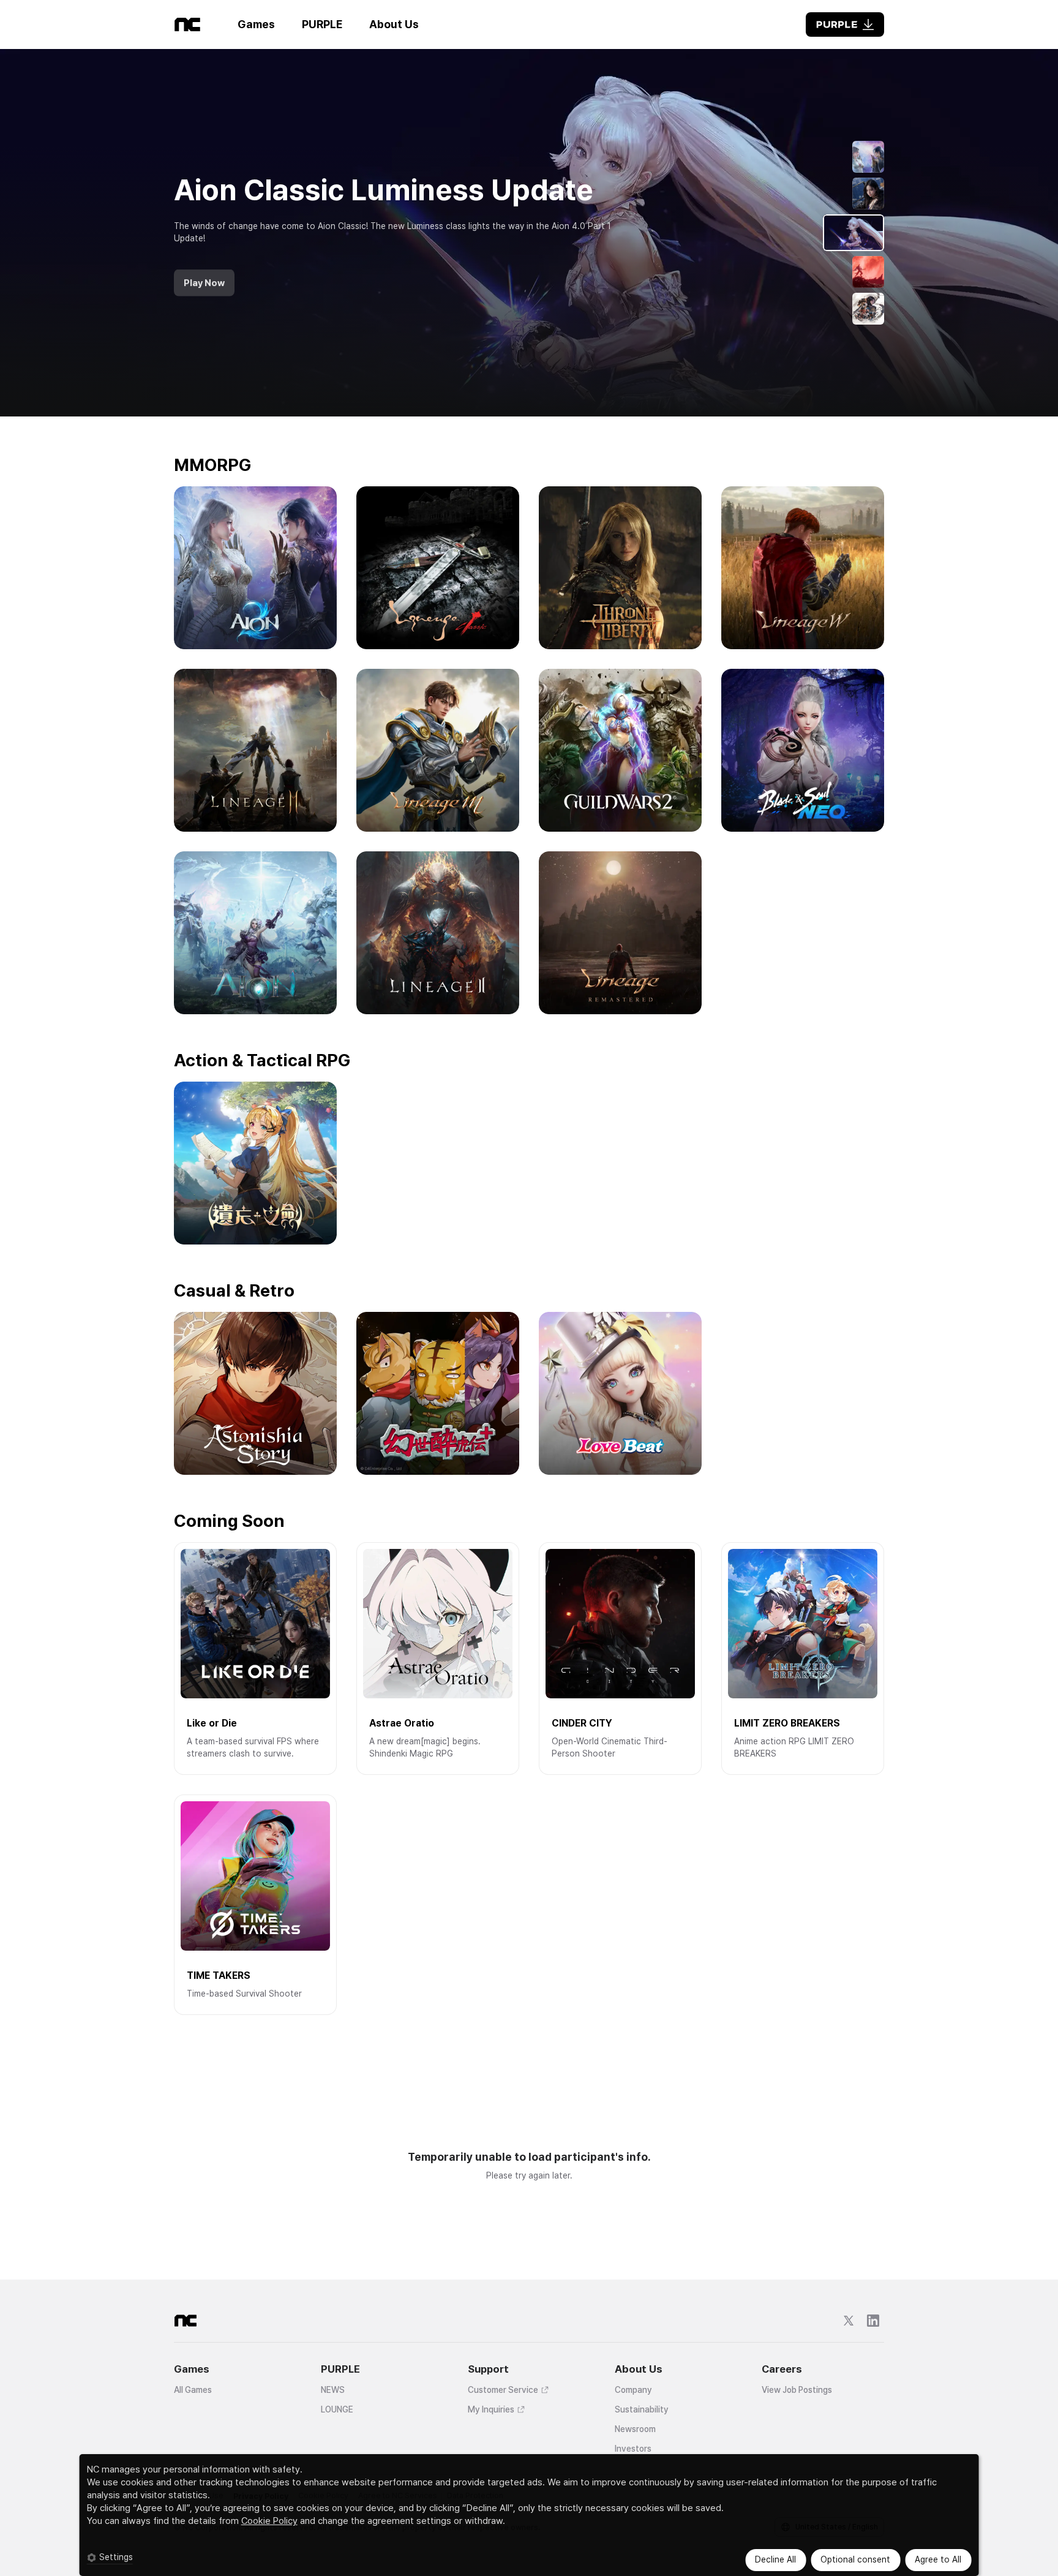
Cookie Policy (269, 2521)
